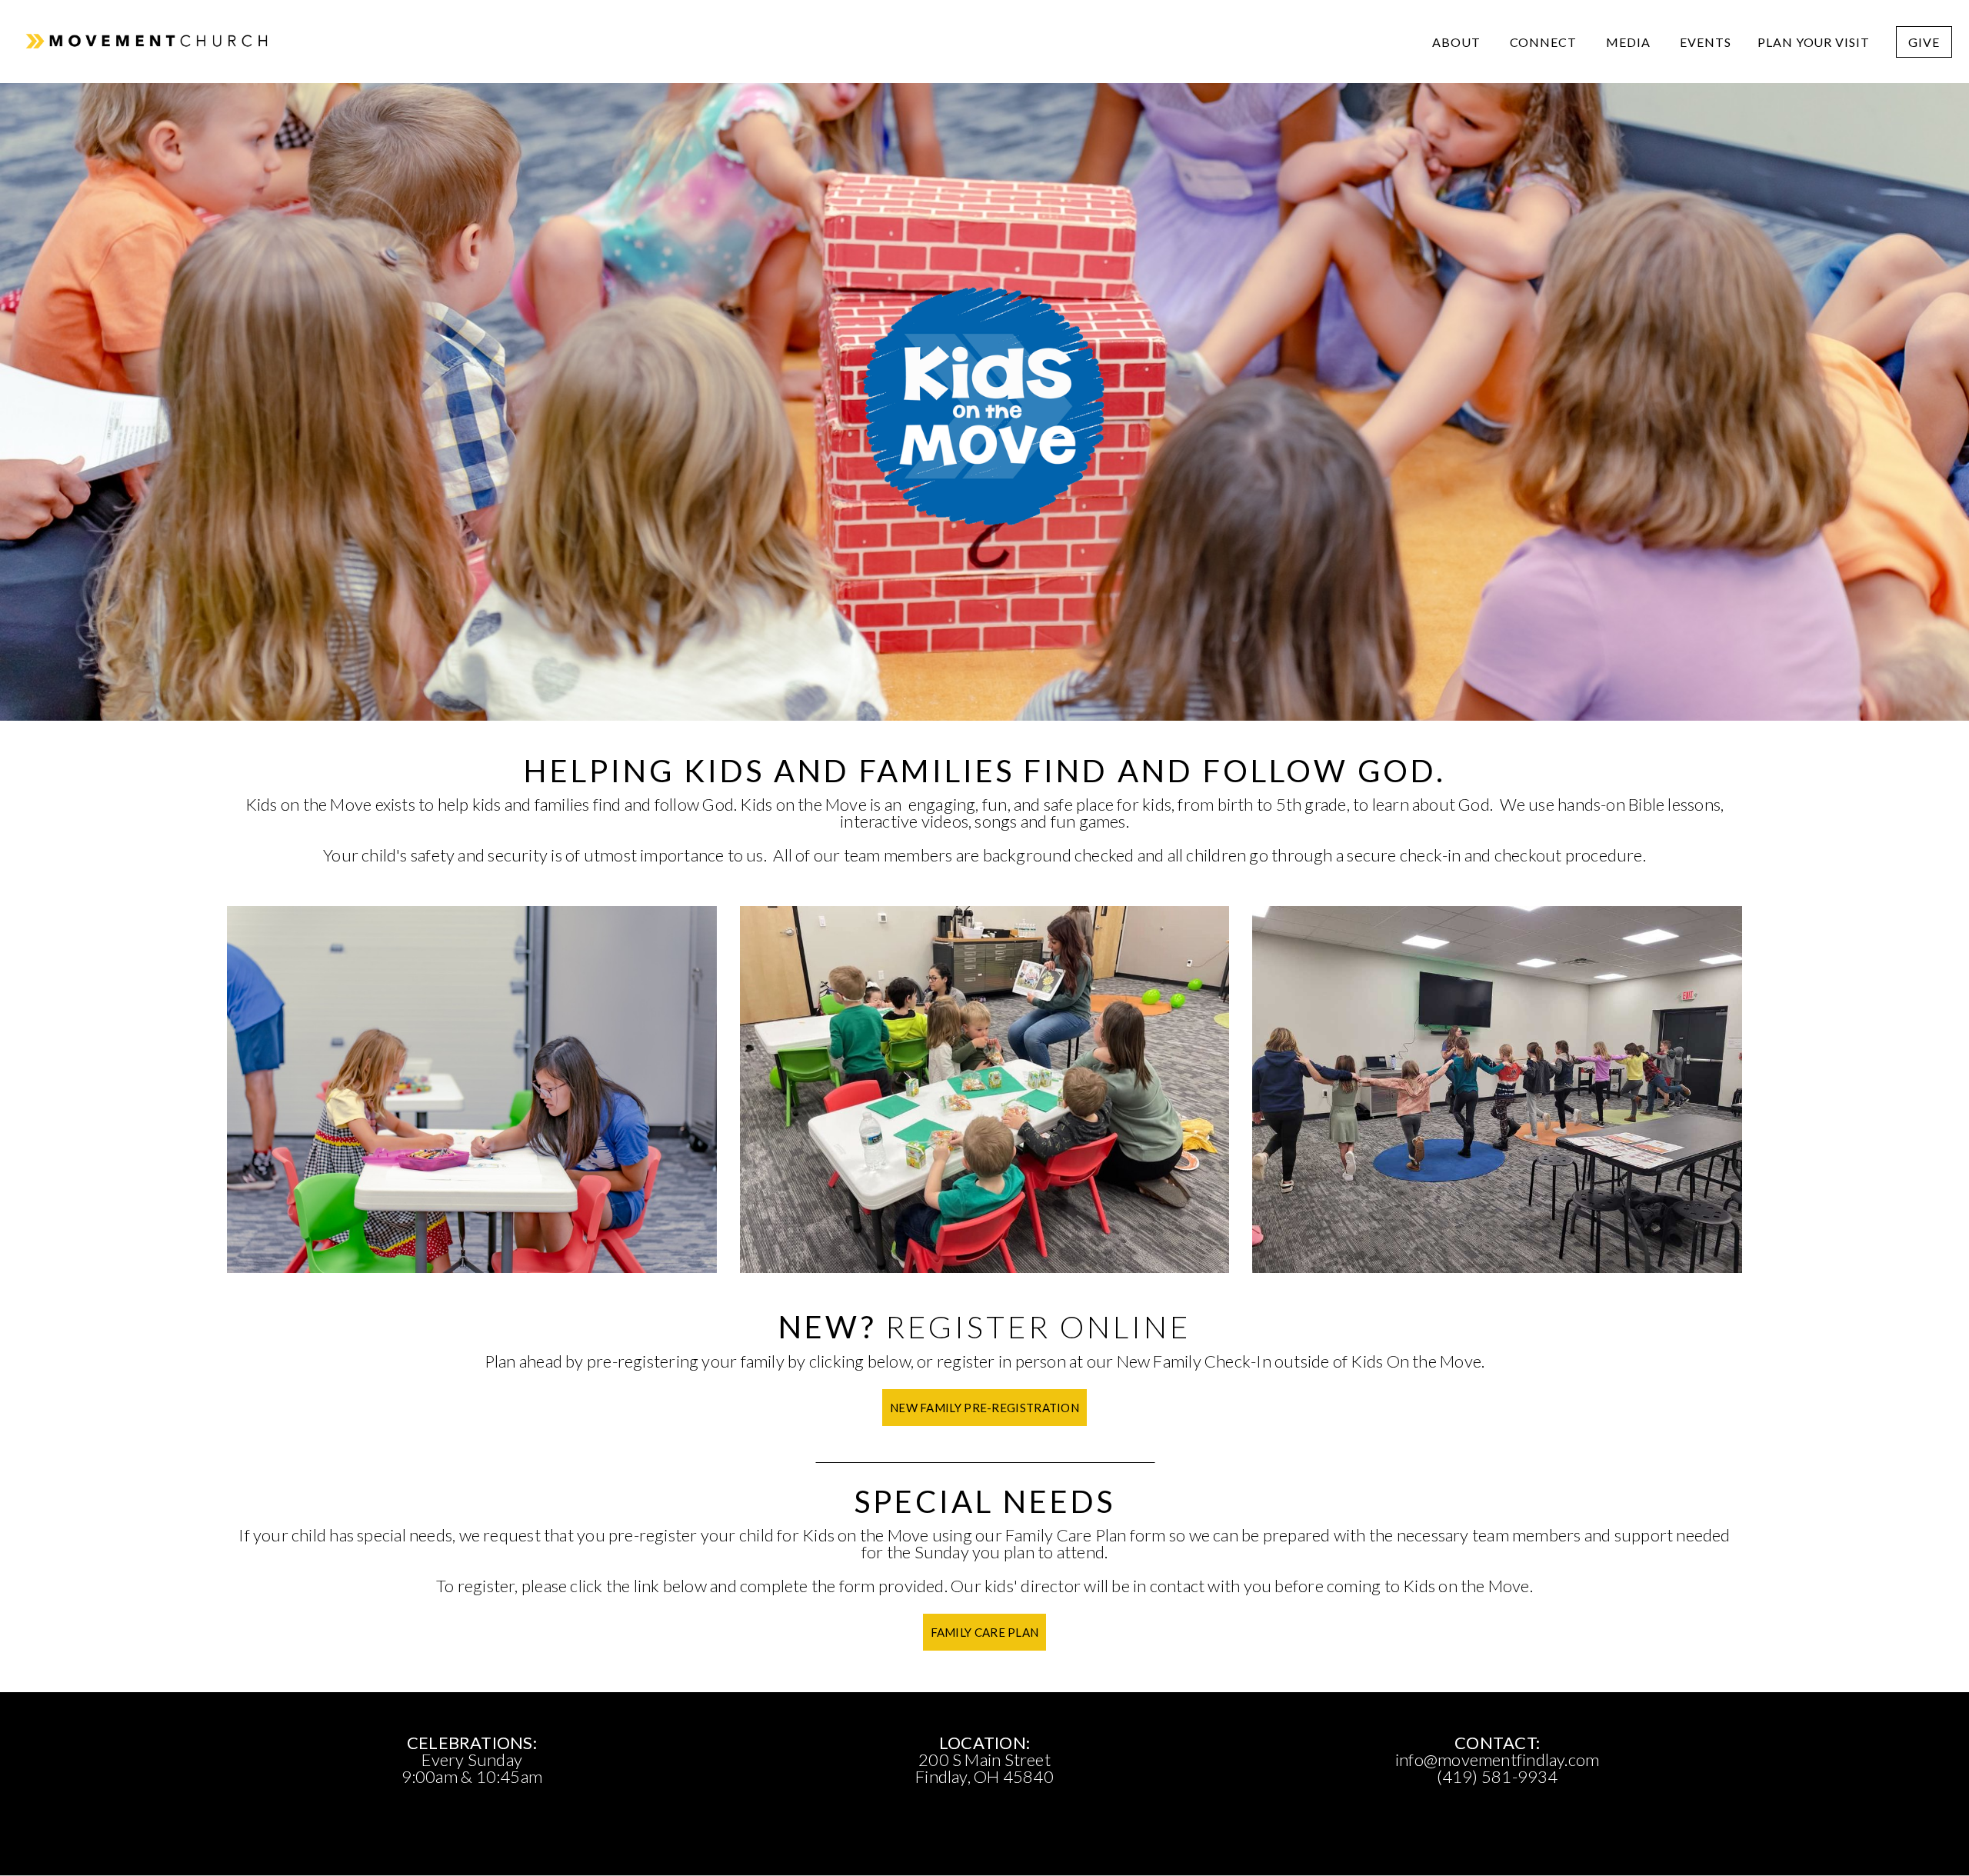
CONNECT (1545, 42)
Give (1924, 42)
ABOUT (1458, 42)
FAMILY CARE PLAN (985, 1632)
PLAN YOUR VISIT (1814, 42)
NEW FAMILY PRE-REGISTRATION (984, 1408)
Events (1706, 42)
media (1630, 42)
